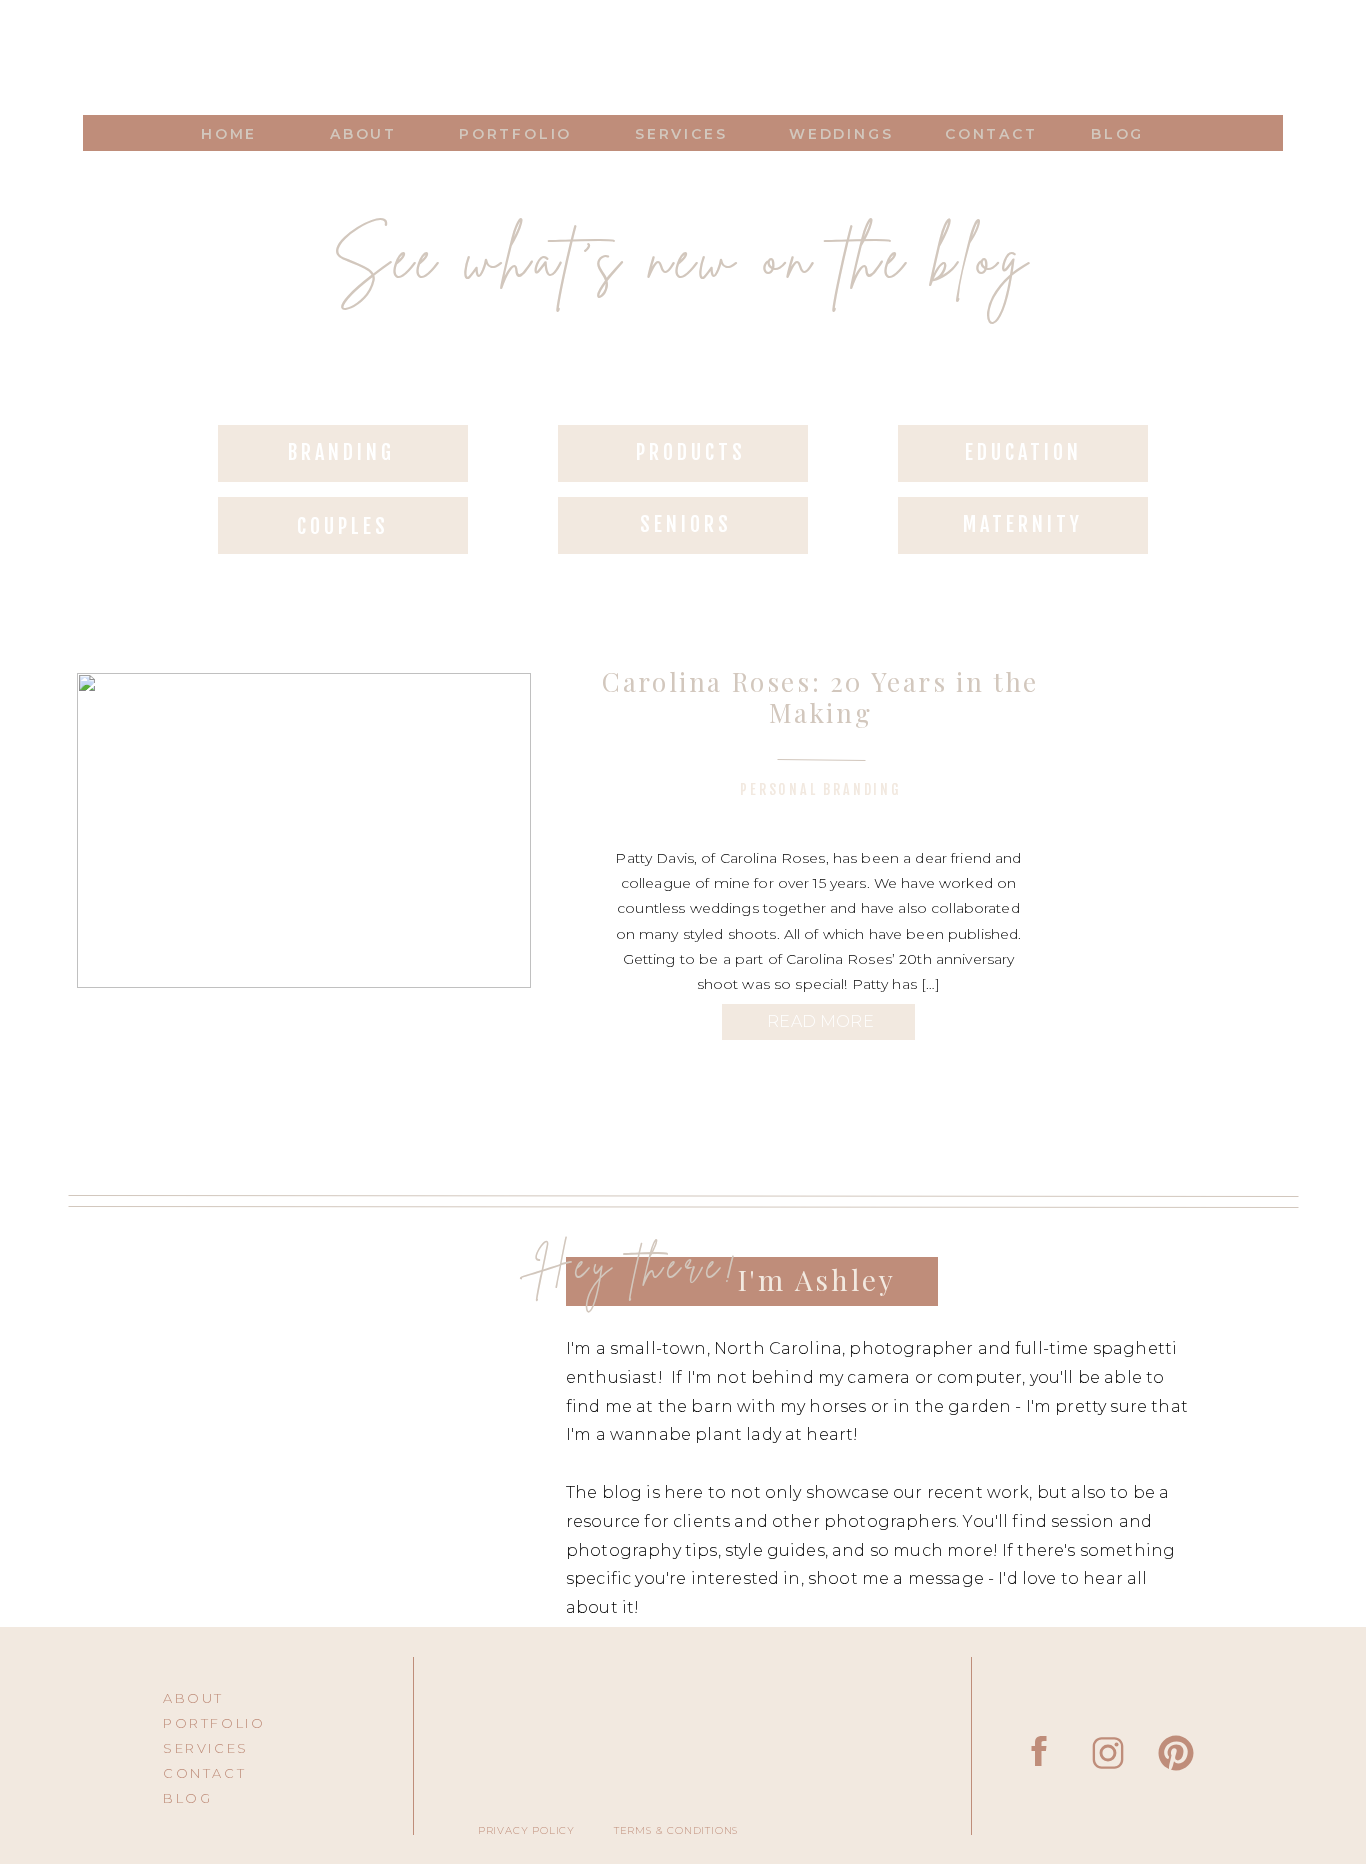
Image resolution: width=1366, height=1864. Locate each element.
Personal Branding (821, 789)
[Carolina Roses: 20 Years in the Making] (304, 830)
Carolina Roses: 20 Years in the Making (820, 697)
